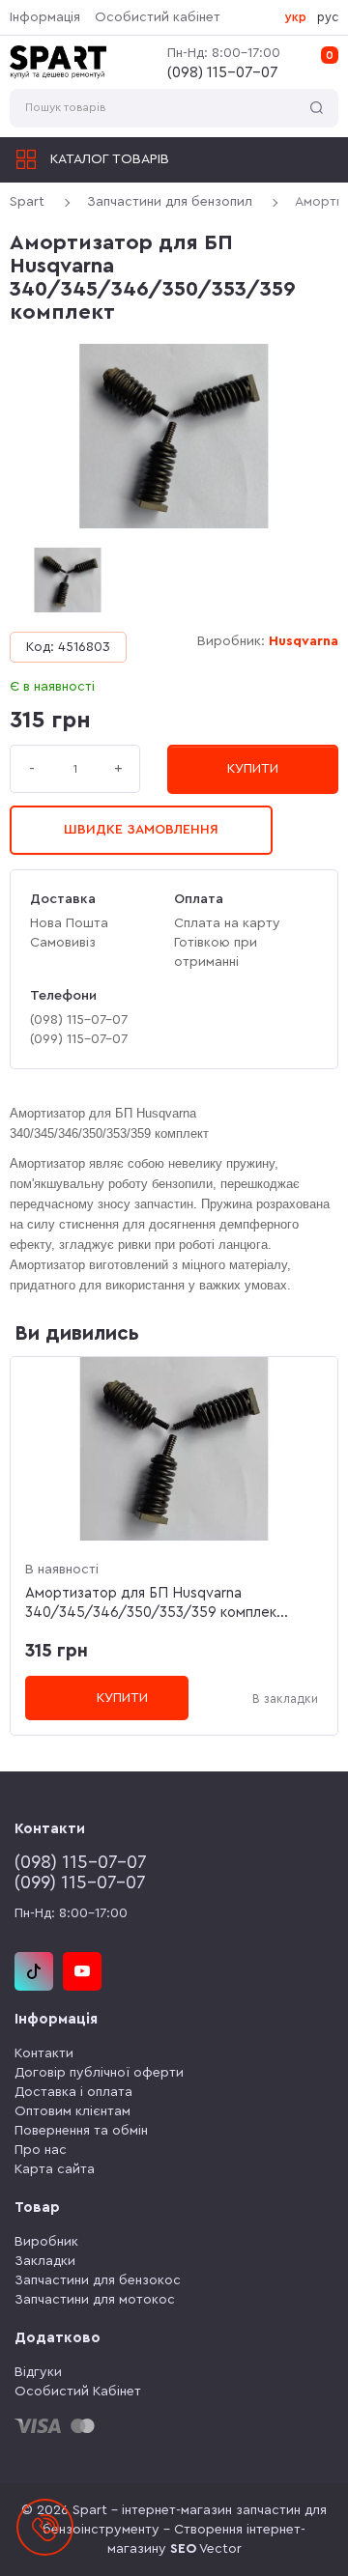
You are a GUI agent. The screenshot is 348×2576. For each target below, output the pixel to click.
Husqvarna (304, 641)
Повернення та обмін (81, 2131)
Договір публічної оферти (99, 2073)
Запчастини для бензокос (98, 2280)
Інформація (45, 17)
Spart (27, 202)
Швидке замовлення (141, 830)
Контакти (44, 2053)
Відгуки (38, 2372)
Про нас (41, 2150)
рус (328, 17)
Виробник (46, 2242)
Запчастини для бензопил (170, 202)
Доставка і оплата (73, 2092)
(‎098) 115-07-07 (223, 72)
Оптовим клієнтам (72, 2111)
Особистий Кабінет (78, 2392)
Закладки (45, 2261)
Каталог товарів (110, 159)
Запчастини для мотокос (95, 2300)
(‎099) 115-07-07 (80, 1883)
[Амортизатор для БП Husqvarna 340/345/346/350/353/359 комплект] (174, 436)
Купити (253, 769)
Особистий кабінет (158, 17)
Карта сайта (55, 2169)
